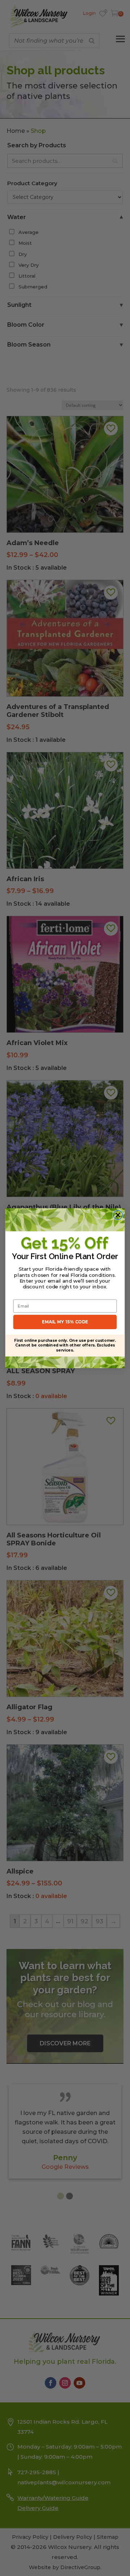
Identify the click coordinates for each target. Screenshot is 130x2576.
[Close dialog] (118, 1215)
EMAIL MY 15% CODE (65, 1322)
